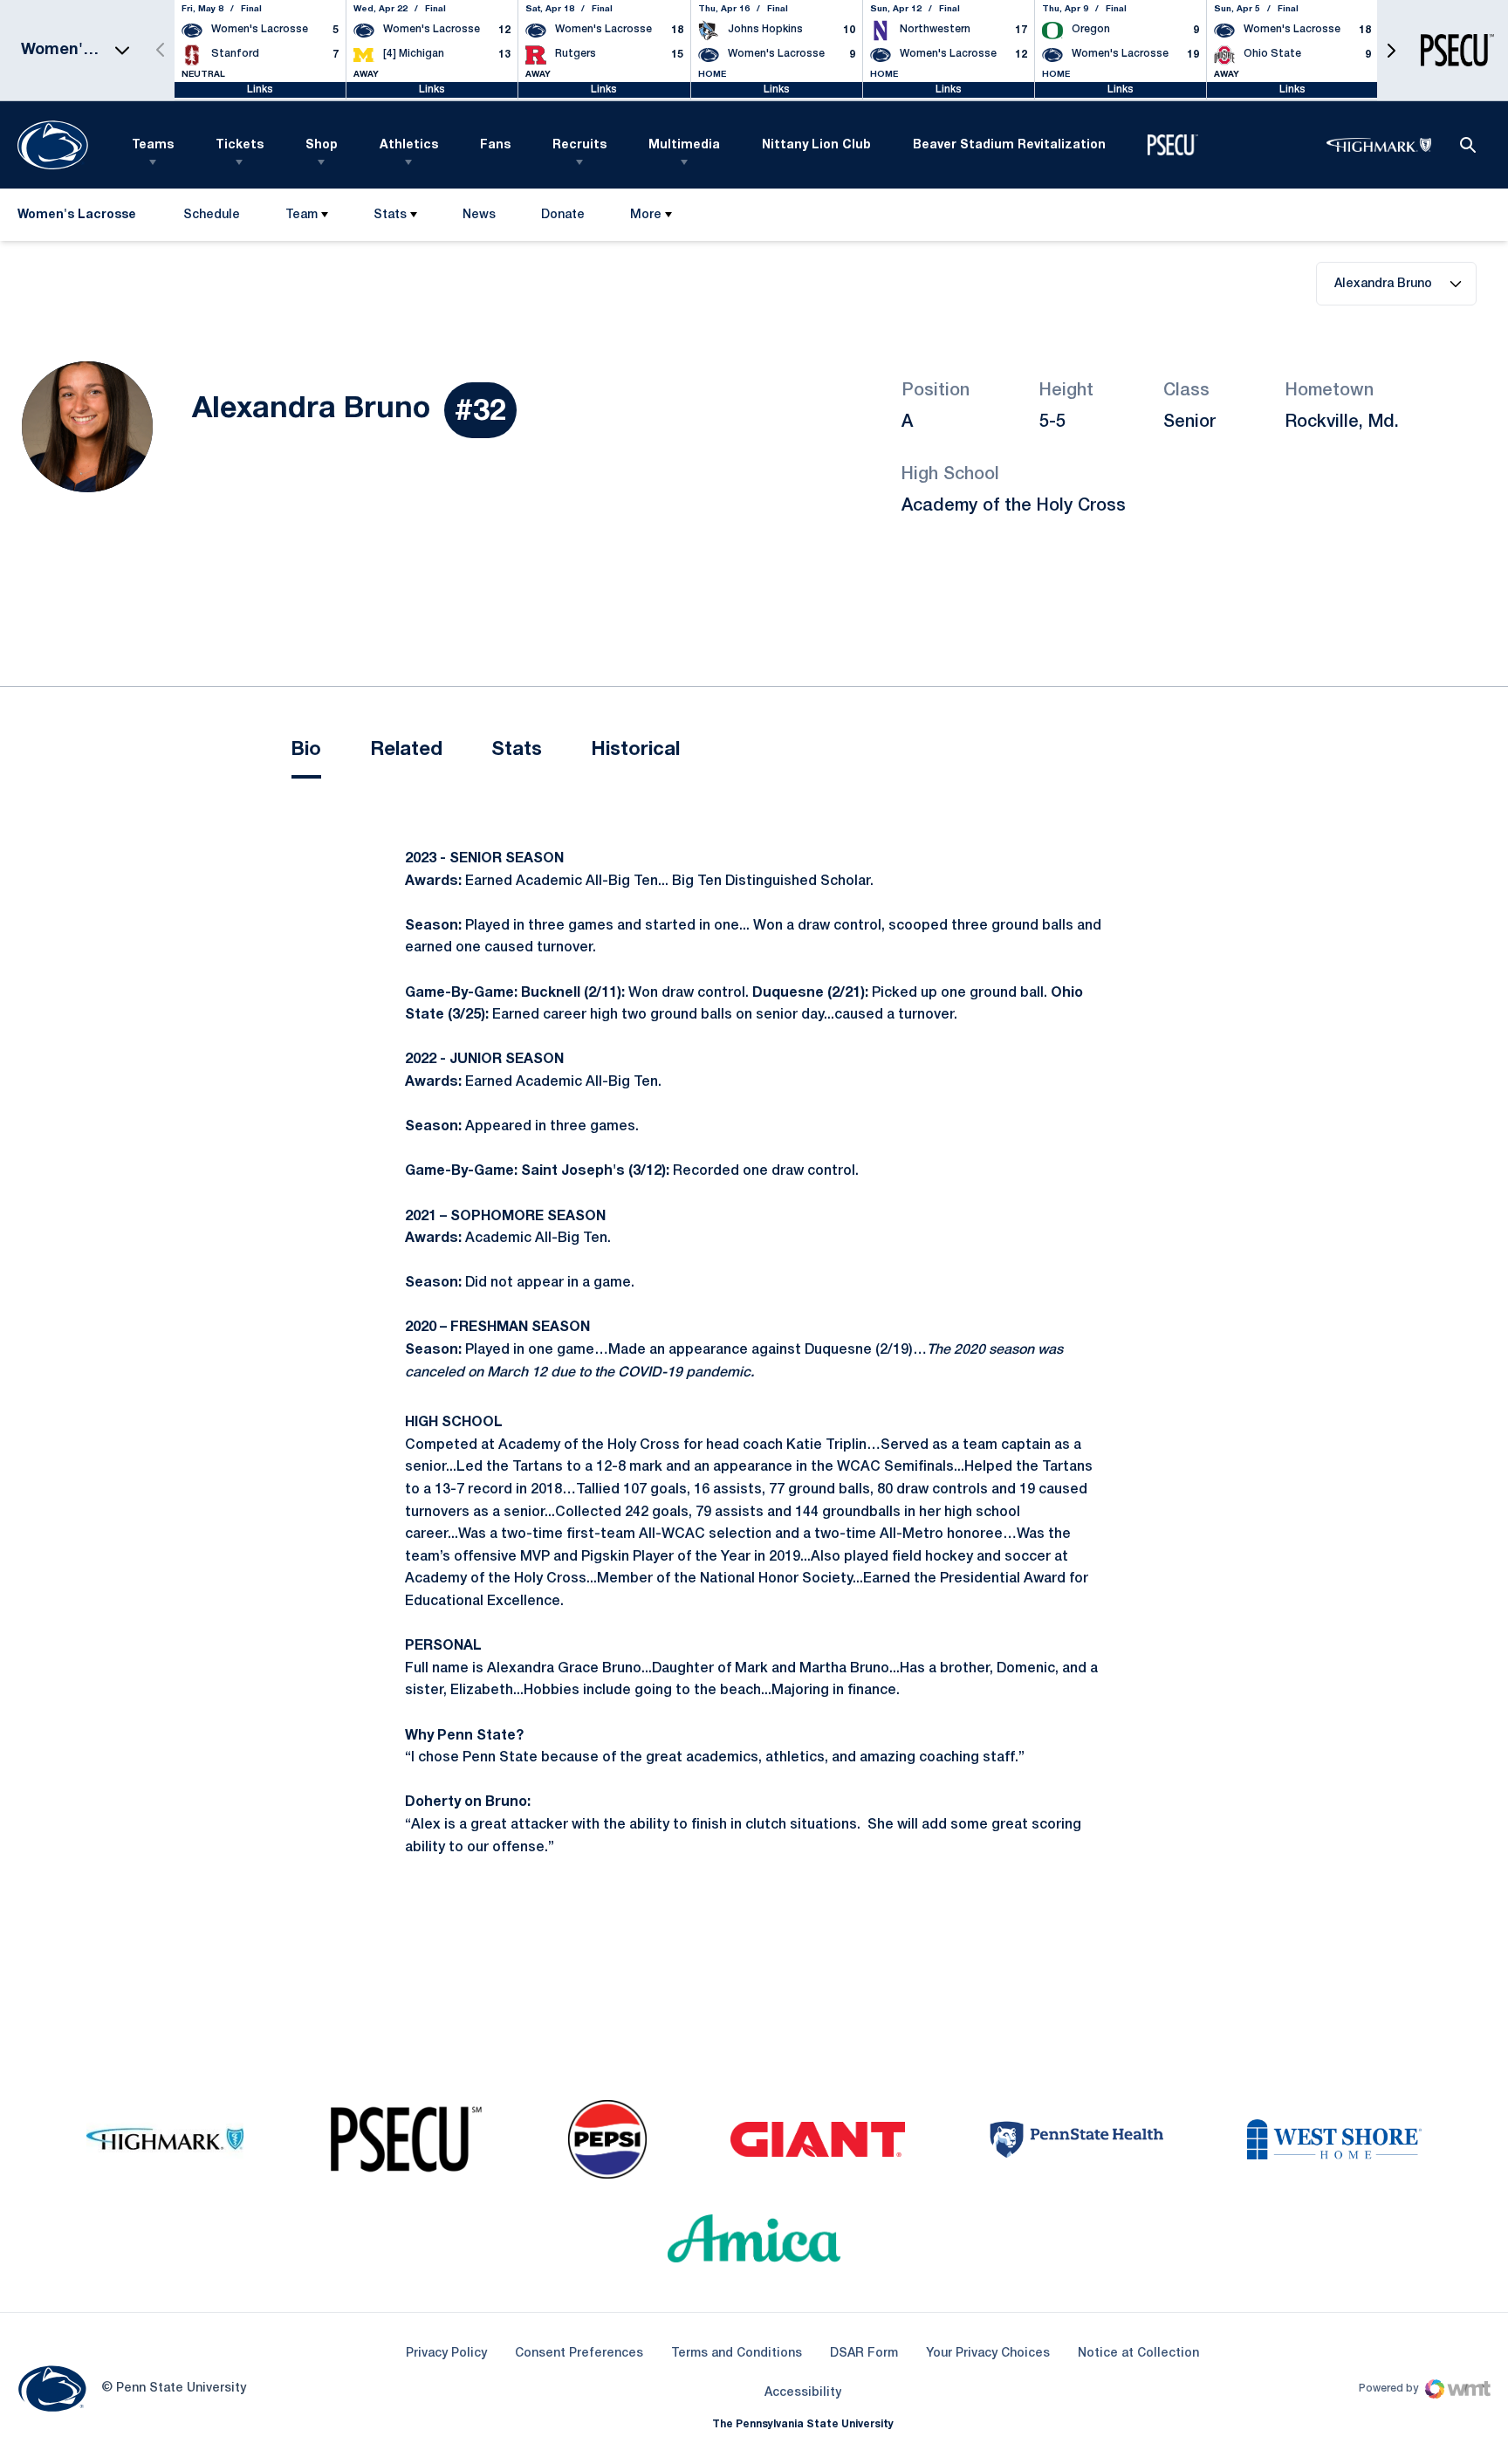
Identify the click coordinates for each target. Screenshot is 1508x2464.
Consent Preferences (579, 2354)
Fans (495, 145)
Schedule (212, 215)
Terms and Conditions (737, 2354)
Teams (153, 145)
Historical (635, 750)
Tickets (240, 145)
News (479, 215)
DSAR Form (864, 2354)
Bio (306, 750)
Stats (390, 215)
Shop (322, 145)
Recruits (579, 145)
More (646, 215)
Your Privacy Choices (988, 2354)
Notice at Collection (1138, 2354)
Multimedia (684, 145)
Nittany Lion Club (816, 145)
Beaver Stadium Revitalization (1009, 145)
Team (302, 215)
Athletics (409, 145)
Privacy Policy (446, 2354)
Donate (562, 219)
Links (260, 89)
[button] (1391, 50)
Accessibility (803, 2392)
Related (406, 750)
